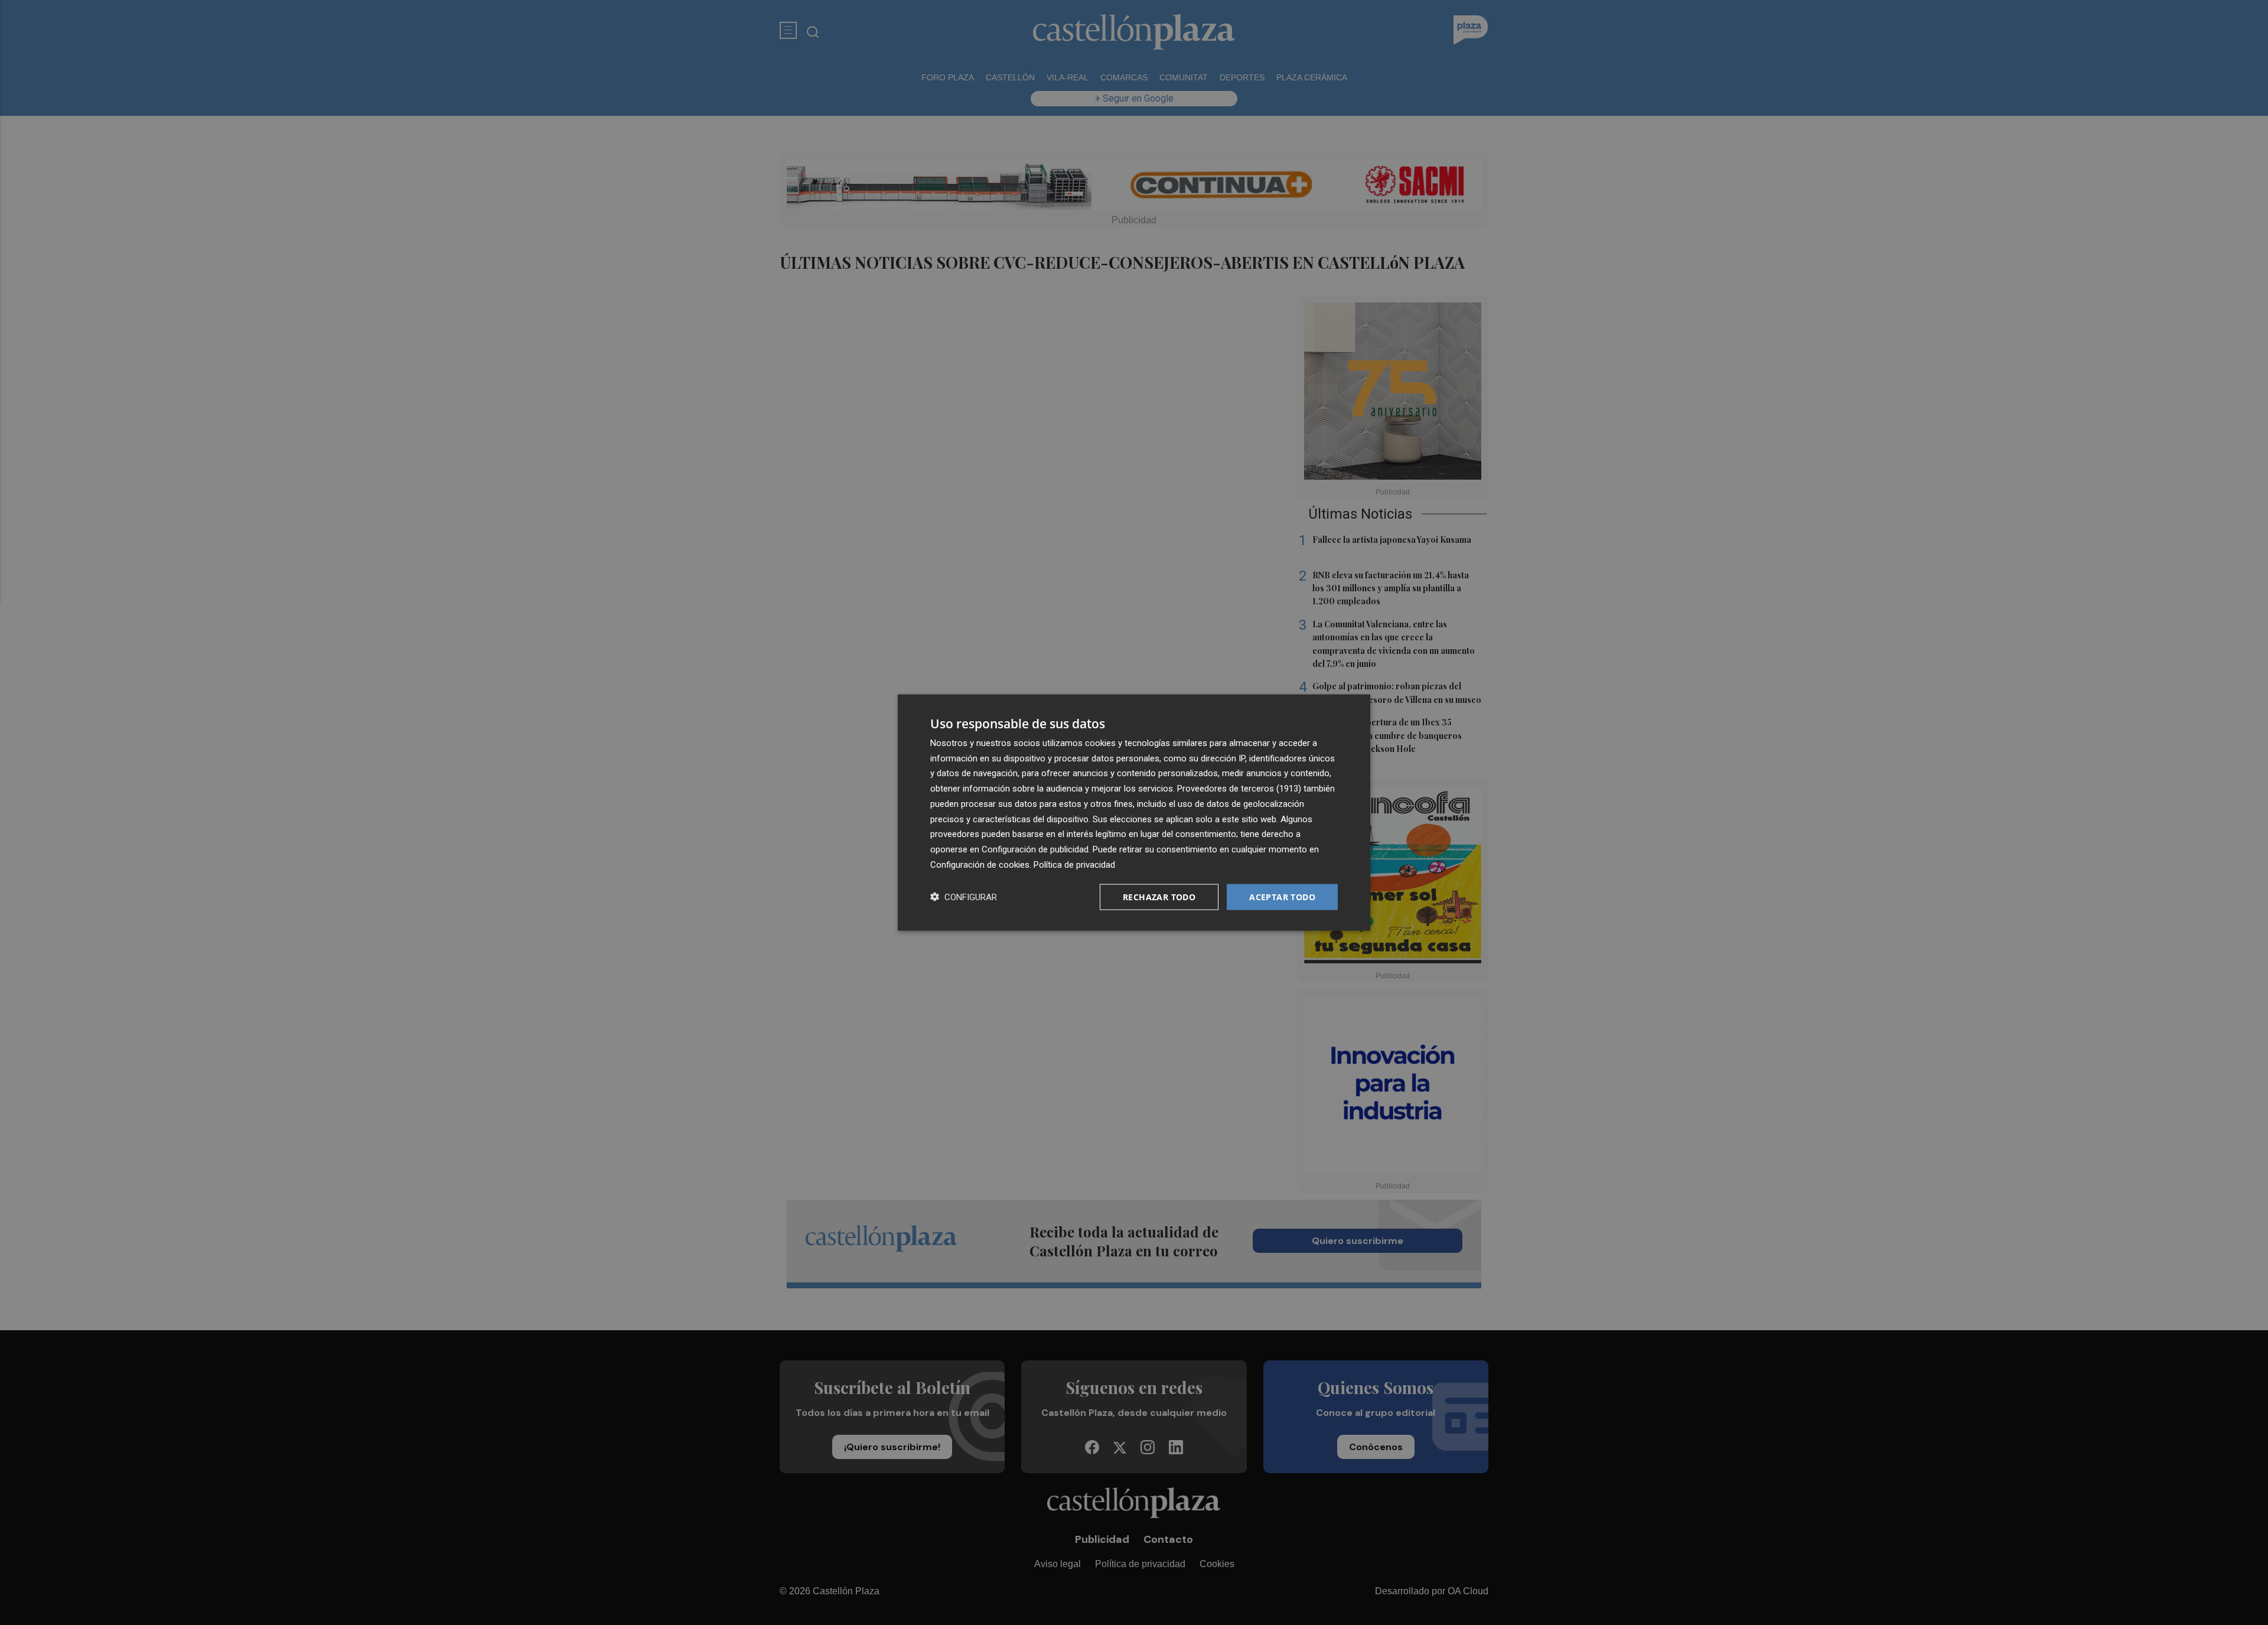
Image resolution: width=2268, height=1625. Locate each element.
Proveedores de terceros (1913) (1239, 789)
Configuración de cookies (980, 864)
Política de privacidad (1074, 864)
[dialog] (1134, 813)
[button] (964, 897)
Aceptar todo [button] (1282, 896)
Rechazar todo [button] (1159, 896)
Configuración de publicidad (1035, 849)
